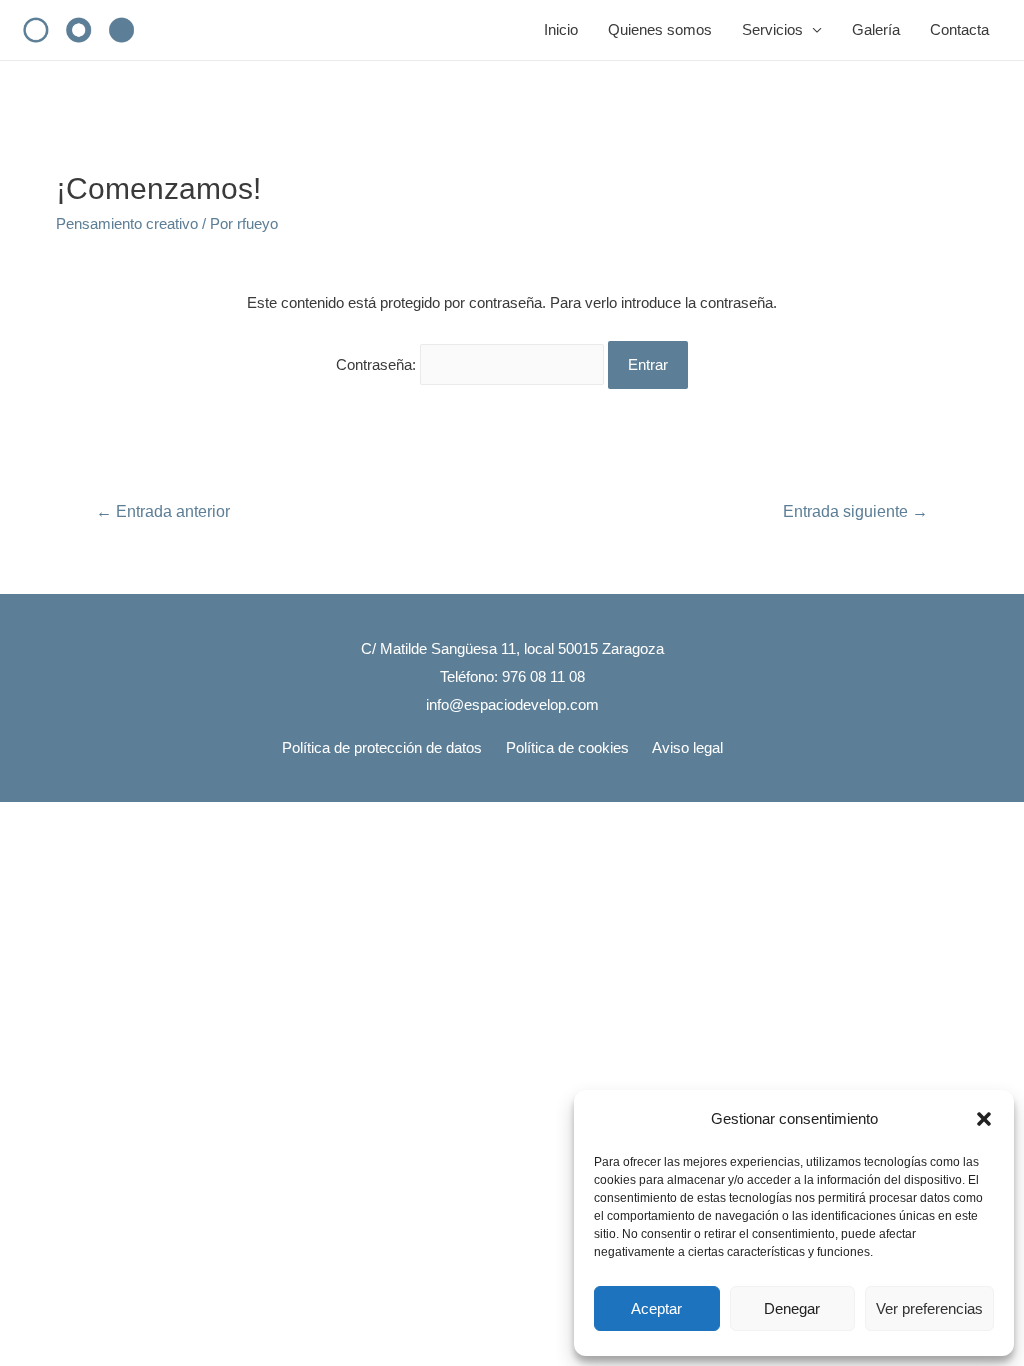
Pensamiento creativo (127, 223)
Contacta (959, 29)
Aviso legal (687, 747)
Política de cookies (567, 747)
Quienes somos (660, 29)
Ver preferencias (929, 1308)
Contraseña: (378, 364)
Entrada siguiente (855, 511)
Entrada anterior (163, 511)
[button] (984, 1119)
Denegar (792, 1308)
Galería (876, 29)
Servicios (772, 29)
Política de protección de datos (382, 747)
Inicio (561, 29)
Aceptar (656, 1308)
